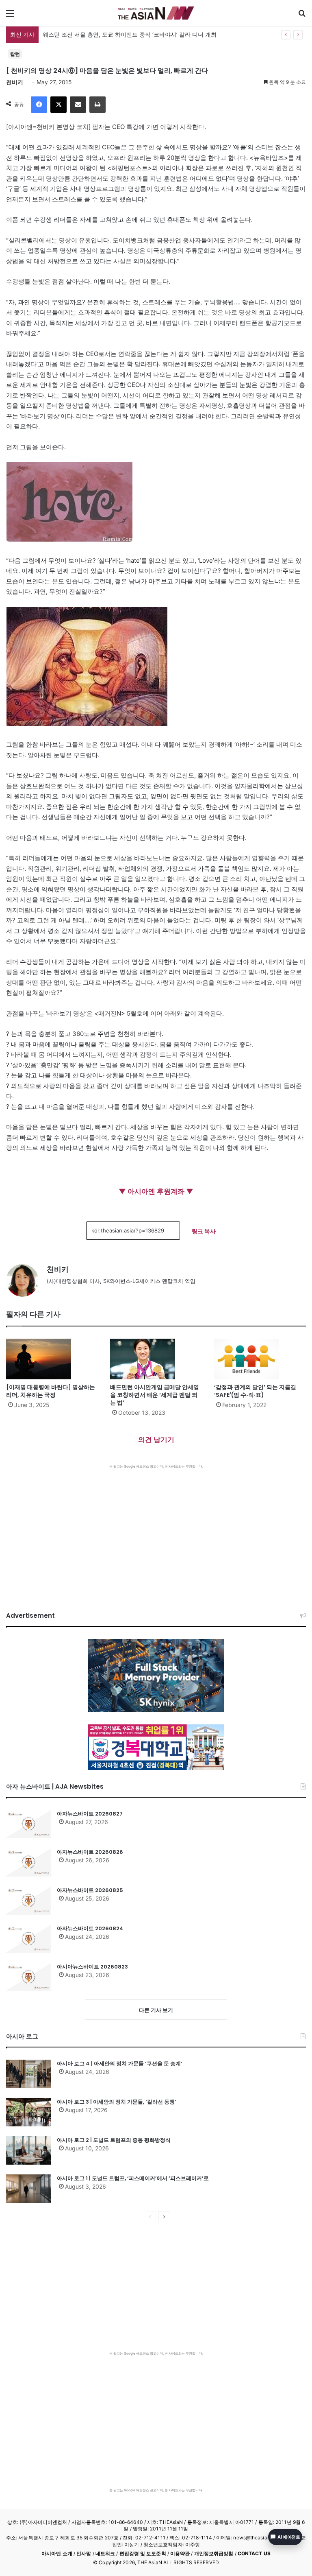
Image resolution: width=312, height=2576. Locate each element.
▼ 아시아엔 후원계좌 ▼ (156, 1191)
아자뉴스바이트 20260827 (90, 1814)
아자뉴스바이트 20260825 (90, 1890)
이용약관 (180, 2553)
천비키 (15, 82)
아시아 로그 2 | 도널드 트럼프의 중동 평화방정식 (114, 2140)
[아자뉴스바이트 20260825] (28, 1901)
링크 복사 (204, 1231)
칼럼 (15, 54)
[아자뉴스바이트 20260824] (28, 1939)
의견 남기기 (156, 1440)
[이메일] (78, 105)
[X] (58, 105)
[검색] (302, 16)
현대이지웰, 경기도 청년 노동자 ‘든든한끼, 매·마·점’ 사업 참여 (121, 34)
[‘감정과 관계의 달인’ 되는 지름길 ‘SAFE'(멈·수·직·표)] (260, 1359)
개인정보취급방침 (214, 2553)
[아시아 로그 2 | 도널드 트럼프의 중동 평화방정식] (28, 2150)
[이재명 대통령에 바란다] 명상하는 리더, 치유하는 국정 (51, 1391)
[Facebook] (39, 105)
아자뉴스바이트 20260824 (90, 1928)
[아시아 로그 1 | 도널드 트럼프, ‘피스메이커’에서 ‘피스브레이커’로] (28, 2189)
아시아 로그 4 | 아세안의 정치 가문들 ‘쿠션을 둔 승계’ (120, 2064)
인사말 (84, 2553)
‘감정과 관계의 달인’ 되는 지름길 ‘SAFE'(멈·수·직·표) (255, 1391)
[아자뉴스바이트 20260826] (28, 1862)
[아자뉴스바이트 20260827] (28, 1824)
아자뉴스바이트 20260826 (90, 1852)
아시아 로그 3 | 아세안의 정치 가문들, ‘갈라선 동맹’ (117, 2102)
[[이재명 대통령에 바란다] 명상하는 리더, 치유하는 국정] (52, 1359)
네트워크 (105, 2553)
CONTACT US (254, 2553)
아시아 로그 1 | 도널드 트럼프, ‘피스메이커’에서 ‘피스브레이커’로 (133, 2178)
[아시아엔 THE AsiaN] (156, 13)
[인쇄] (97, 105)
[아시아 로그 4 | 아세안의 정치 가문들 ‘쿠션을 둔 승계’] (28, 2074)
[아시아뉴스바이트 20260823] (28, 1977)
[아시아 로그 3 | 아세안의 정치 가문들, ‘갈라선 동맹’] (28, 2112)
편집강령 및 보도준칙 (143, 2553)
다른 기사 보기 (156, 2010)
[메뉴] (10, 16)
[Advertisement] (156, 1530)
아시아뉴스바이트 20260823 (92, 1967)
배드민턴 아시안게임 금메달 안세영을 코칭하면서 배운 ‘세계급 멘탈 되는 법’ (155, 1395)
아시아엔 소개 (57, 2553)
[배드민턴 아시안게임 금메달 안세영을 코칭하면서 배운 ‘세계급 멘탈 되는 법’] (156, 1359)
